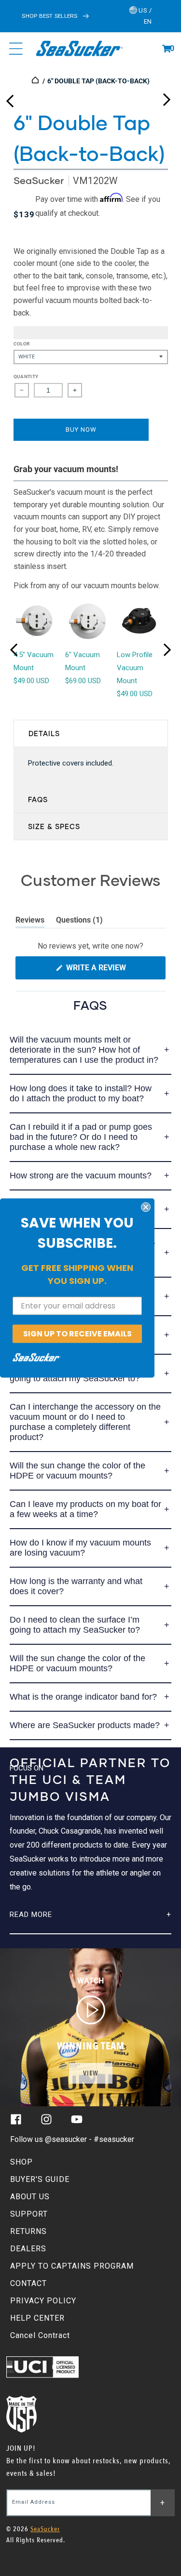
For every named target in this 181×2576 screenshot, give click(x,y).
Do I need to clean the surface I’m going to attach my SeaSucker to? (75, 1625)
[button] (167, 49)
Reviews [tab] (30, 922)
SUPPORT (29, 2214)
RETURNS (28, 2231)
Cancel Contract (40, 2335)
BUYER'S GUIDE (40, 2179)
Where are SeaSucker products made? (85, 1725)
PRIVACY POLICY (43, 2301)
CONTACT (28, 2283)
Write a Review (112, 971)
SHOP (21, 2162)
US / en (145, 16)
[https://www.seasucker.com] (36, 81)
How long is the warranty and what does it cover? (76, 1586)
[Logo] (79, 49)
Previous (10, 97)
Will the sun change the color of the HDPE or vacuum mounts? (77, 1471)
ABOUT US (30, 2197)
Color (22, 344)
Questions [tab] (79, 922)
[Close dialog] (146, 1207)
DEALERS (28, 2249)
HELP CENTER (37, 2318)
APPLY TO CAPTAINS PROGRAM (72, 2266)
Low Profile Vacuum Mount (135, 668)
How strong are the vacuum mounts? (81, 1176)
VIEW (91, 2073)
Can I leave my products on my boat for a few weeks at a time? (85, 1509)
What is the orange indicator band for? (83, 1697)
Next (167, 97)
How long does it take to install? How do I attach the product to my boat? (81, 1093)
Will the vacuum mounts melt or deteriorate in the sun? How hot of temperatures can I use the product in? (84, 1050)
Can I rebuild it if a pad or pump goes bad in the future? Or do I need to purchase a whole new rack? (81, 1137)
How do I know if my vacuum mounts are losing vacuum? (80, 1548)
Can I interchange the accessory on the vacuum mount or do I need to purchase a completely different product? (85, 1422)
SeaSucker (39, 180)
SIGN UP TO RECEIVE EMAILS (77, 1333)
